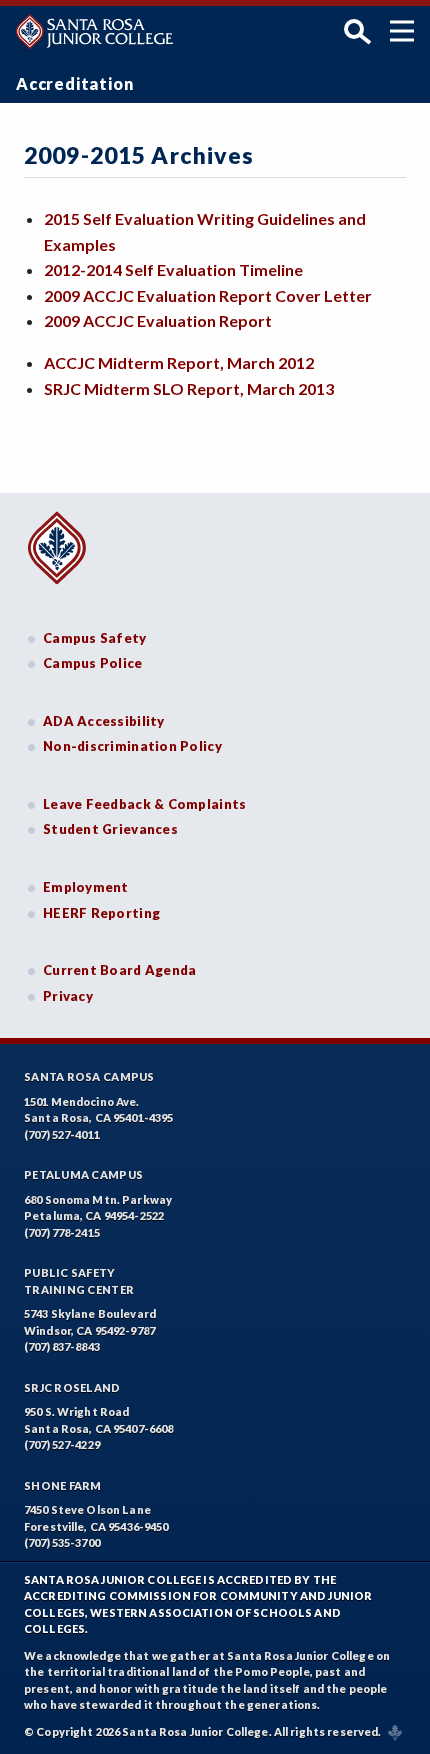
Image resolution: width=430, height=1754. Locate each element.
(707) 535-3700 (62, 1542)
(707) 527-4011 (62, 1134)
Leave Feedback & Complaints (144, 804)
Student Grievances (110, 829)
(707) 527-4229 (62, 1444)
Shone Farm (63, 1485)
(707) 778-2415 (62, 1232)
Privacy (68, 996)
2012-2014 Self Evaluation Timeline (173, 269)
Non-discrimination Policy (132, 746)
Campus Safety (95, 638)
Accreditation (74, 83)
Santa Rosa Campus (89, 1076)
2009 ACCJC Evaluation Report (158, 320)
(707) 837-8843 (62, 1346)
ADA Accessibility (104, 721)
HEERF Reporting (101, 913)
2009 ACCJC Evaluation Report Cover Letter (208, 295)
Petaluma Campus (83, 1174)
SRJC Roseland (72, 1387)
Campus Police (93, 663)
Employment (86, 887)
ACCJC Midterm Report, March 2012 (179, 362)
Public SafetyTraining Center (79, 1281)
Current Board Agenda (120, 970)
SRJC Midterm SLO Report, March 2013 (189, 388)
